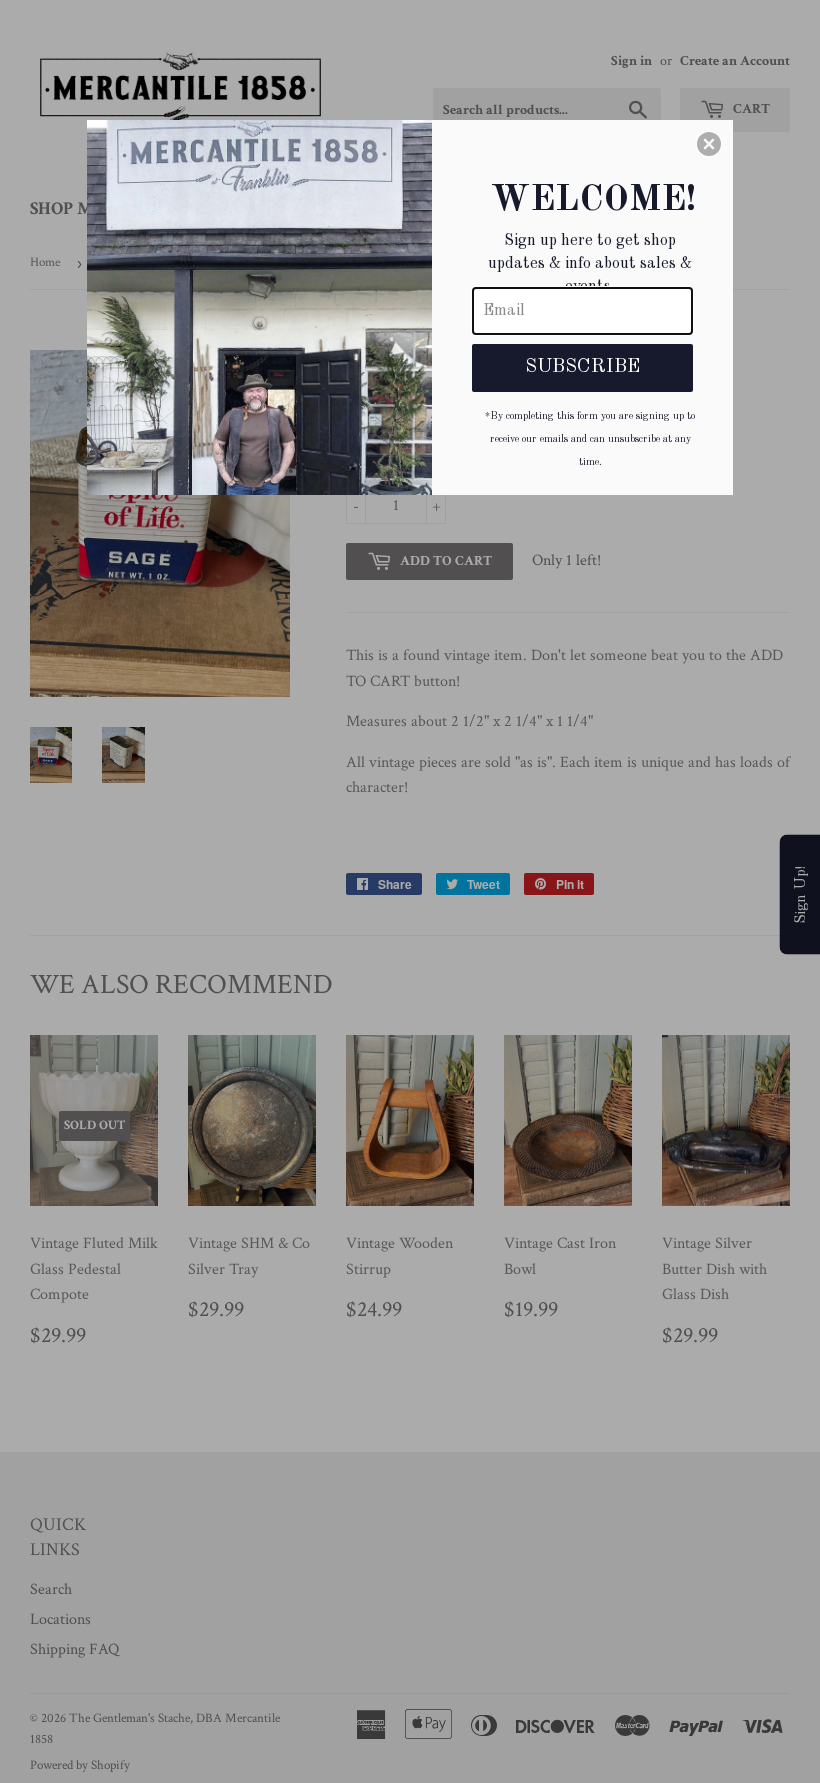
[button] (709, 144)
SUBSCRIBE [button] (582, 367)
